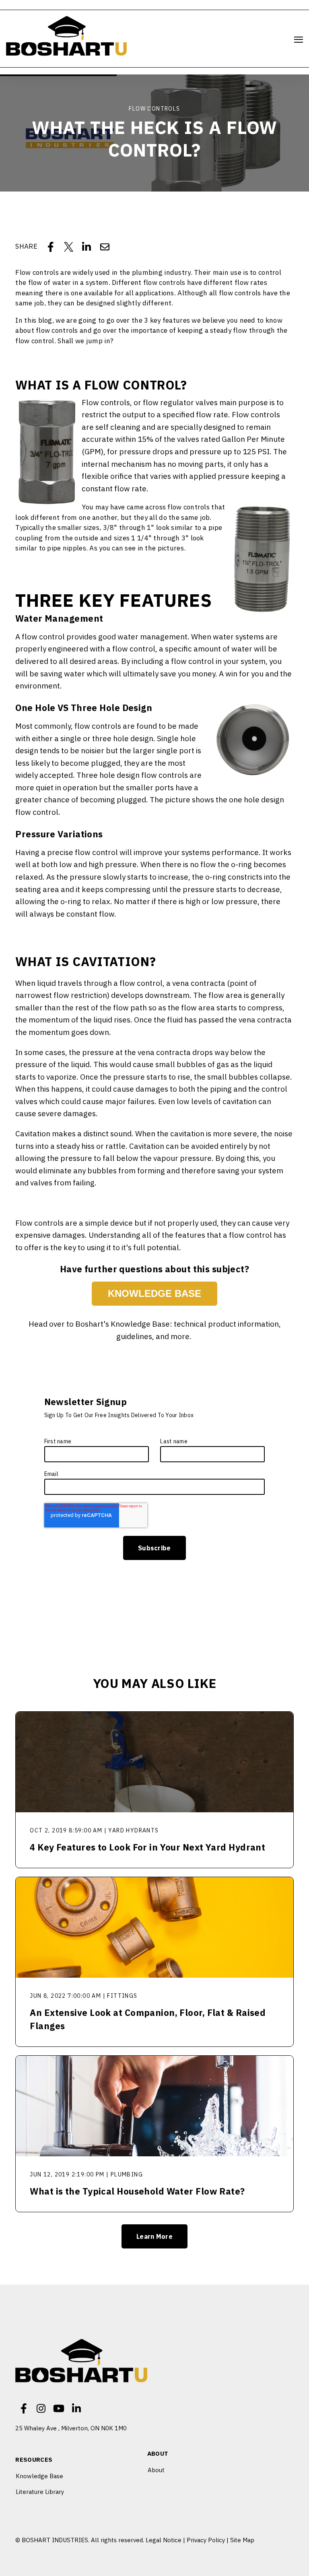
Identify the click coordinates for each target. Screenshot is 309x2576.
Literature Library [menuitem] (40, 2492)
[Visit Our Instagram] (41, 2408)
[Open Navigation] (299, 40)
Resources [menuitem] (34, 2460)
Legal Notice (164, 2540)
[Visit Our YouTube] (59, 2408)
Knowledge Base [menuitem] (39, 2476)
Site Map (242, 2540)
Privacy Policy (206, 2540)
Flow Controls (154, 109)
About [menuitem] (158, 2454)
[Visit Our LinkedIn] (76, 2408)
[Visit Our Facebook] (23, 2408)
